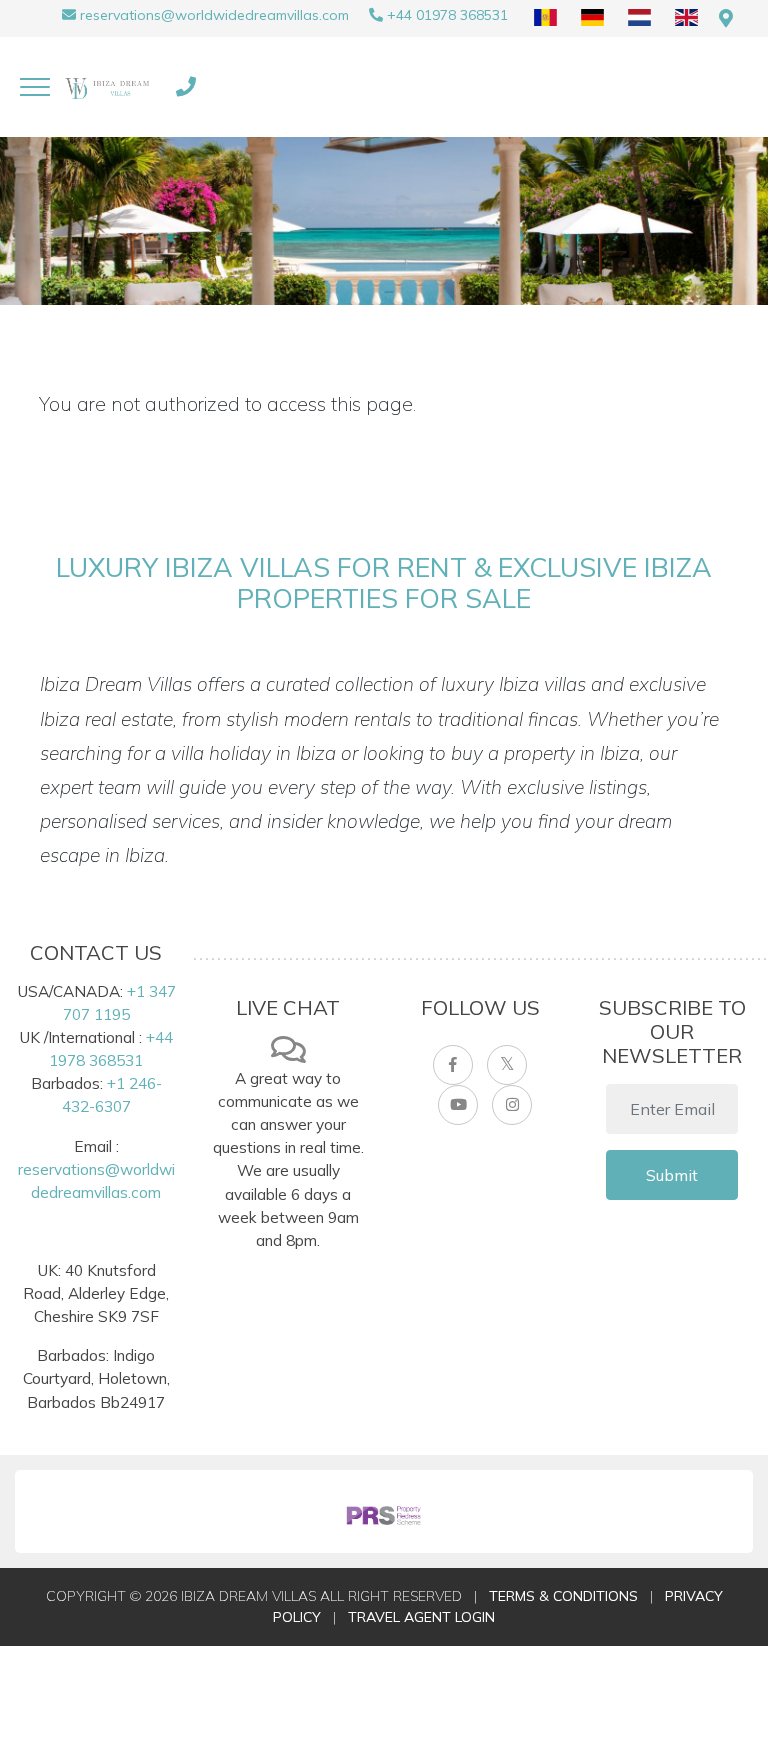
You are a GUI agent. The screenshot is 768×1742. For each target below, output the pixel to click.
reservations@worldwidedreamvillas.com (214, 15)
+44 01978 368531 (447, 15)
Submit (672, 1175)
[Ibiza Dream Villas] (110, 87)
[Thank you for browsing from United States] (726, 18)
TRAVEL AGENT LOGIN (421, 1617)
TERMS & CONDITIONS (563, 1596)
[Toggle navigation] (35, 87)
